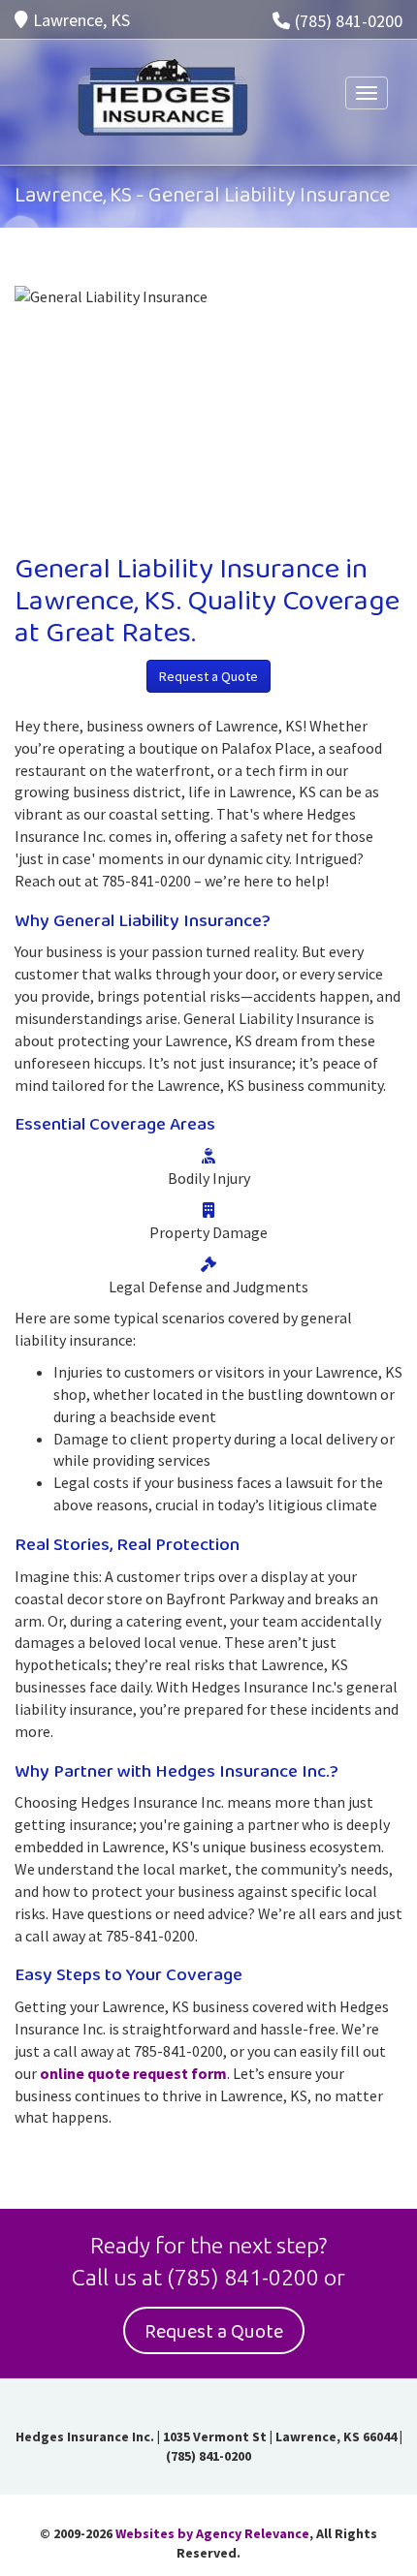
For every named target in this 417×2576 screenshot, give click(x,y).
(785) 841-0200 (349, 21)
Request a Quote (208, 676)
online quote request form (133, 2073)
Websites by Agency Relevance (212, 2533)
